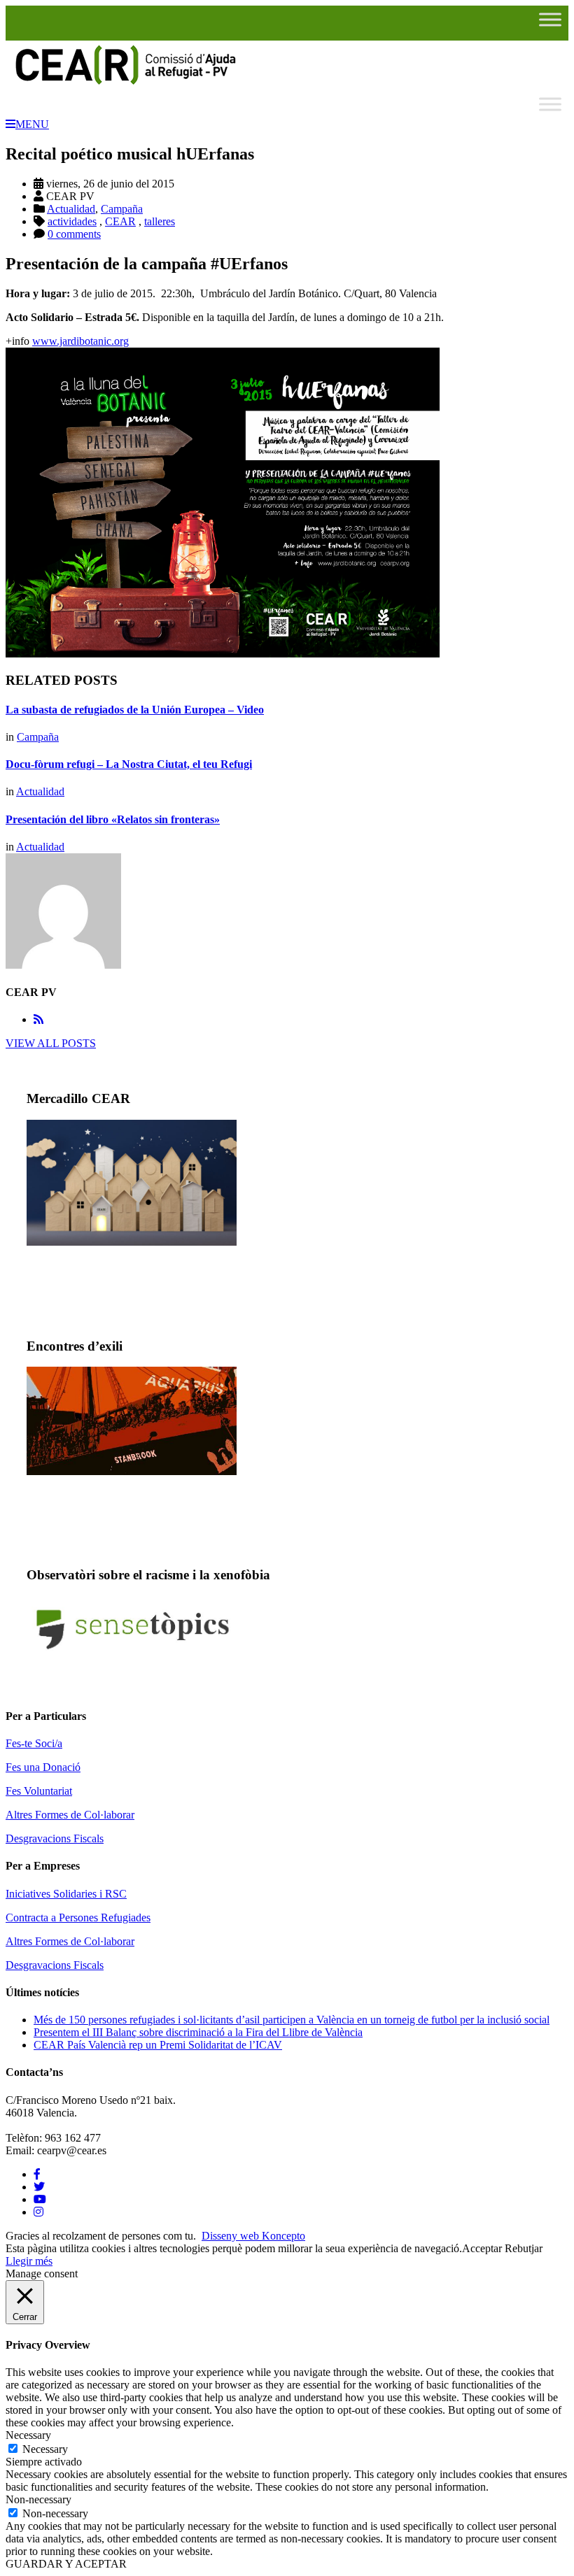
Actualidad (71, 209)
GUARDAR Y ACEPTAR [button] (66, 2564)
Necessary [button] (28, 2435)
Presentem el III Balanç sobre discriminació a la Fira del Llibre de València (198, 2032)
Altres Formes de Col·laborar (70, 1815)
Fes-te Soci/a (34, 1743)
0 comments (74, 234)
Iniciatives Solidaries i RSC (66, 1894)
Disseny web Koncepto (253, 2236)
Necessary (45, 2449)
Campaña (122, 209)
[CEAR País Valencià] (125, 84)
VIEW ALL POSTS (51, 1043)
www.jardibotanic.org (80, 341)
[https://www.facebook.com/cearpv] (37, 2174)
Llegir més (29, 2261)
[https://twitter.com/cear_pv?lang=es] (39, 2187)
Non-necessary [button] (38, 2499)
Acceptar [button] (482, 2248)
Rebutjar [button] (524, 2248)
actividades (72, 221)
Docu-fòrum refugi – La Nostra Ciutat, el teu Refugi (129, 764)
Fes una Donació (43, 1767)
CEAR (120, 221)
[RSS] (38, 1019)
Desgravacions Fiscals (55, 1838)
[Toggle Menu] (550, 19)
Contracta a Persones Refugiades (78, 1917)
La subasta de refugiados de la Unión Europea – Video (135, 710)
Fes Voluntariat (39, 1791)
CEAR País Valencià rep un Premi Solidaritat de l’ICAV (158, 2045)
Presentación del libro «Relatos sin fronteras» (113, 819)
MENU (32, 124)
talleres (160, 221)
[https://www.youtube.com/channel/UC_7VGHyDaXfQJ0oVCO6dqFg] (40, 2199)
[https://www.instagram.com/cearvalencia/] (38, 2212)
